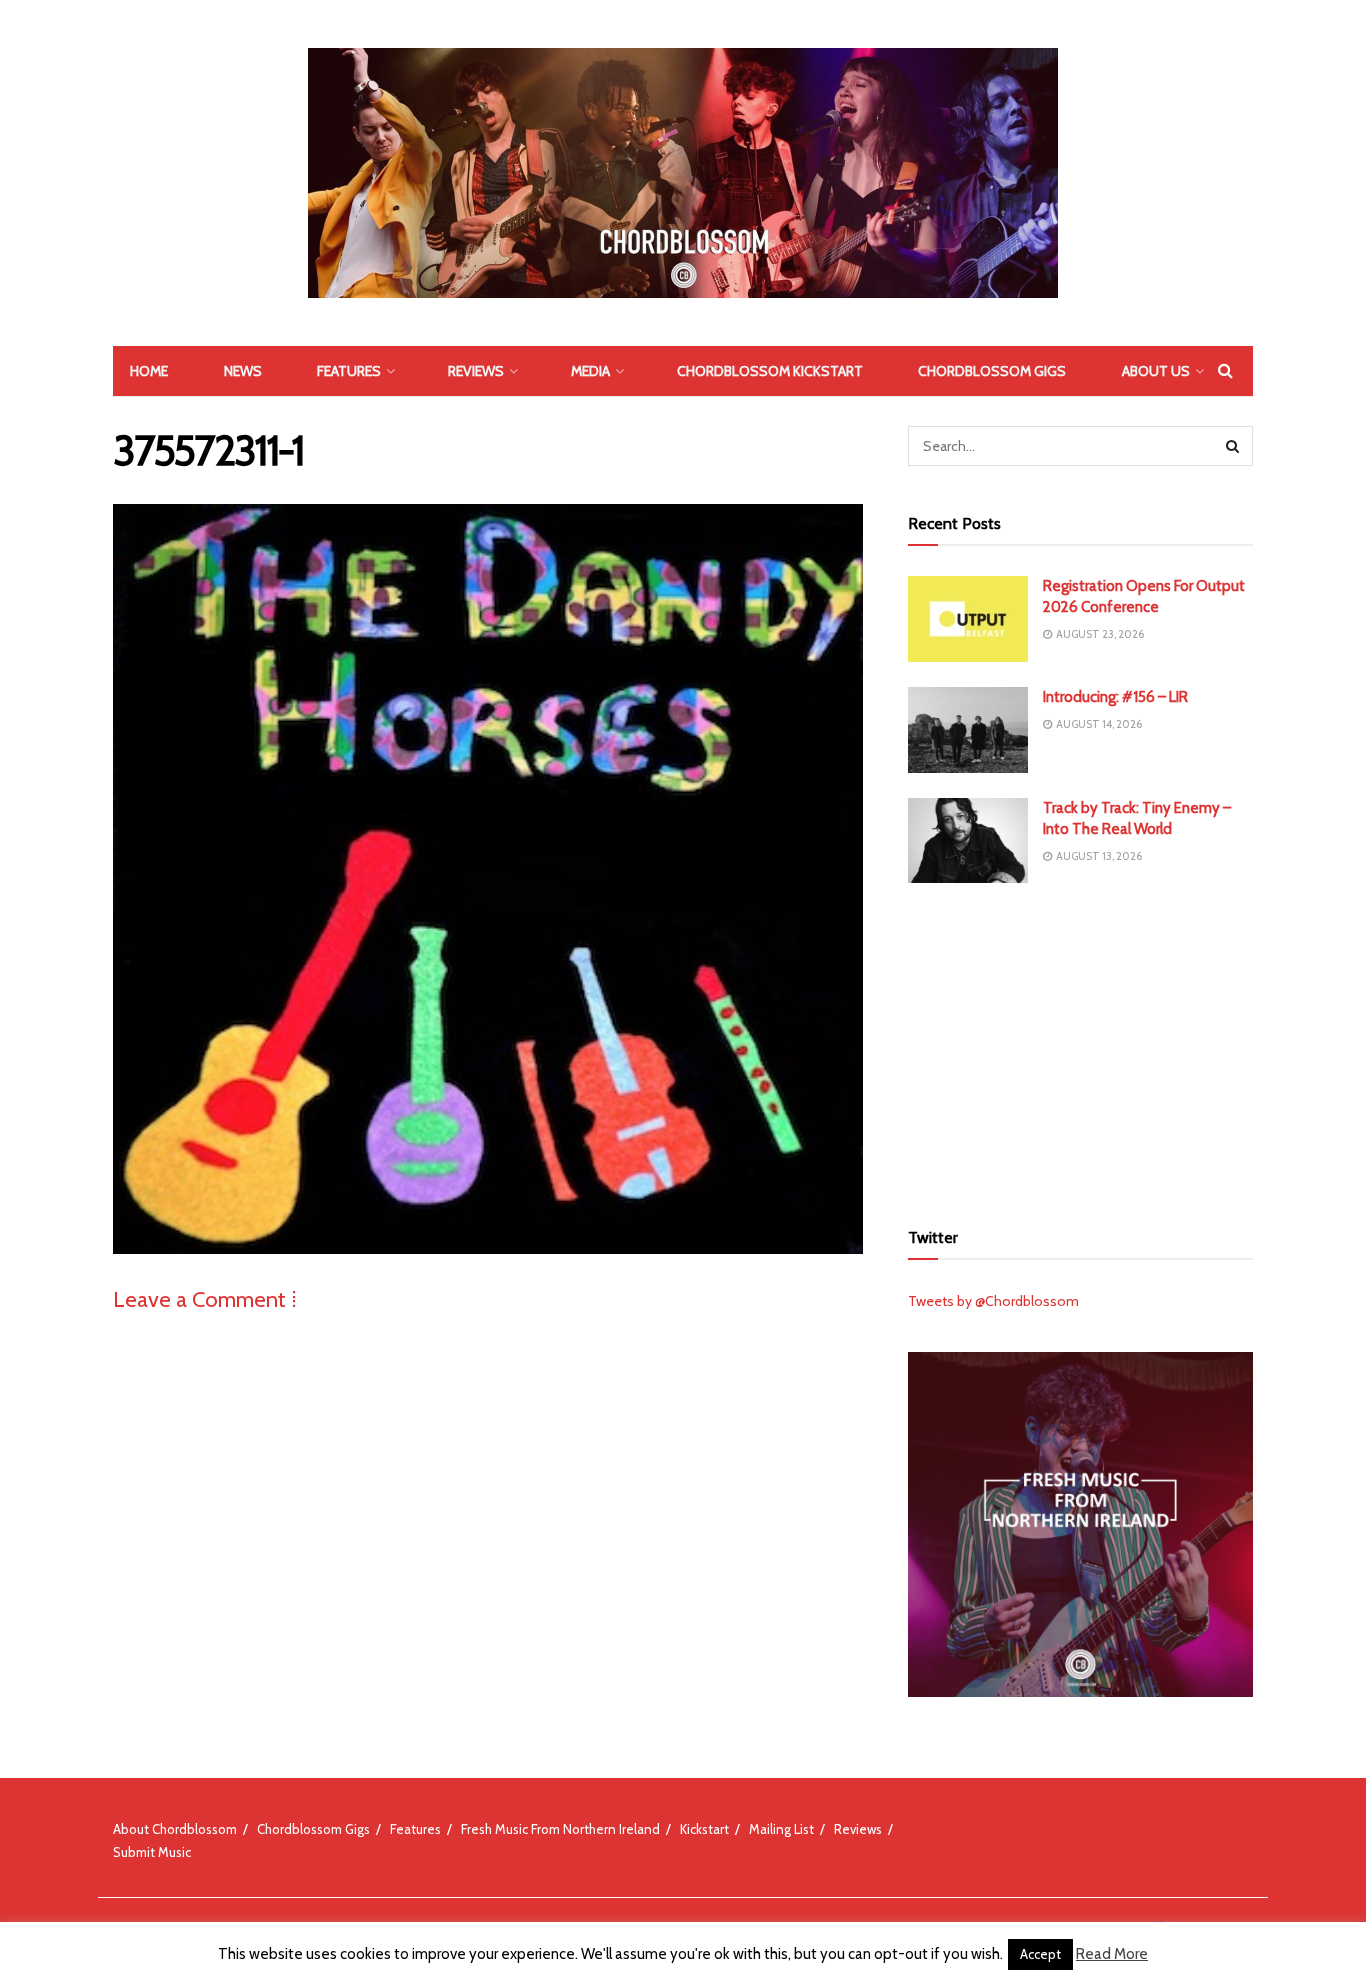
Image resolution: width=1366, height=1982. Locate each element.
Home (149, 371)
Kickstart (704, 1829)
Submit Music (152, 1852)
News (243, 371)
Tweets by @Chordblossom (993, 1301)
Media (590, 371)
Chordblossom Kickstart (770, 371)
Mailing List (781, 1829)
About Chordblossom (175, 1829)
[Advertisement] (1081, 1048)
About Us (1156, 371)
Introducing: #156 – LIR (1115, 697)
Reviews (476, 371)
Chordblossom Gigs (992, 371)
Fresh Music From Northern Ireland (560, 1829)
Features (349, 371)
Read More (1112, 1954)
